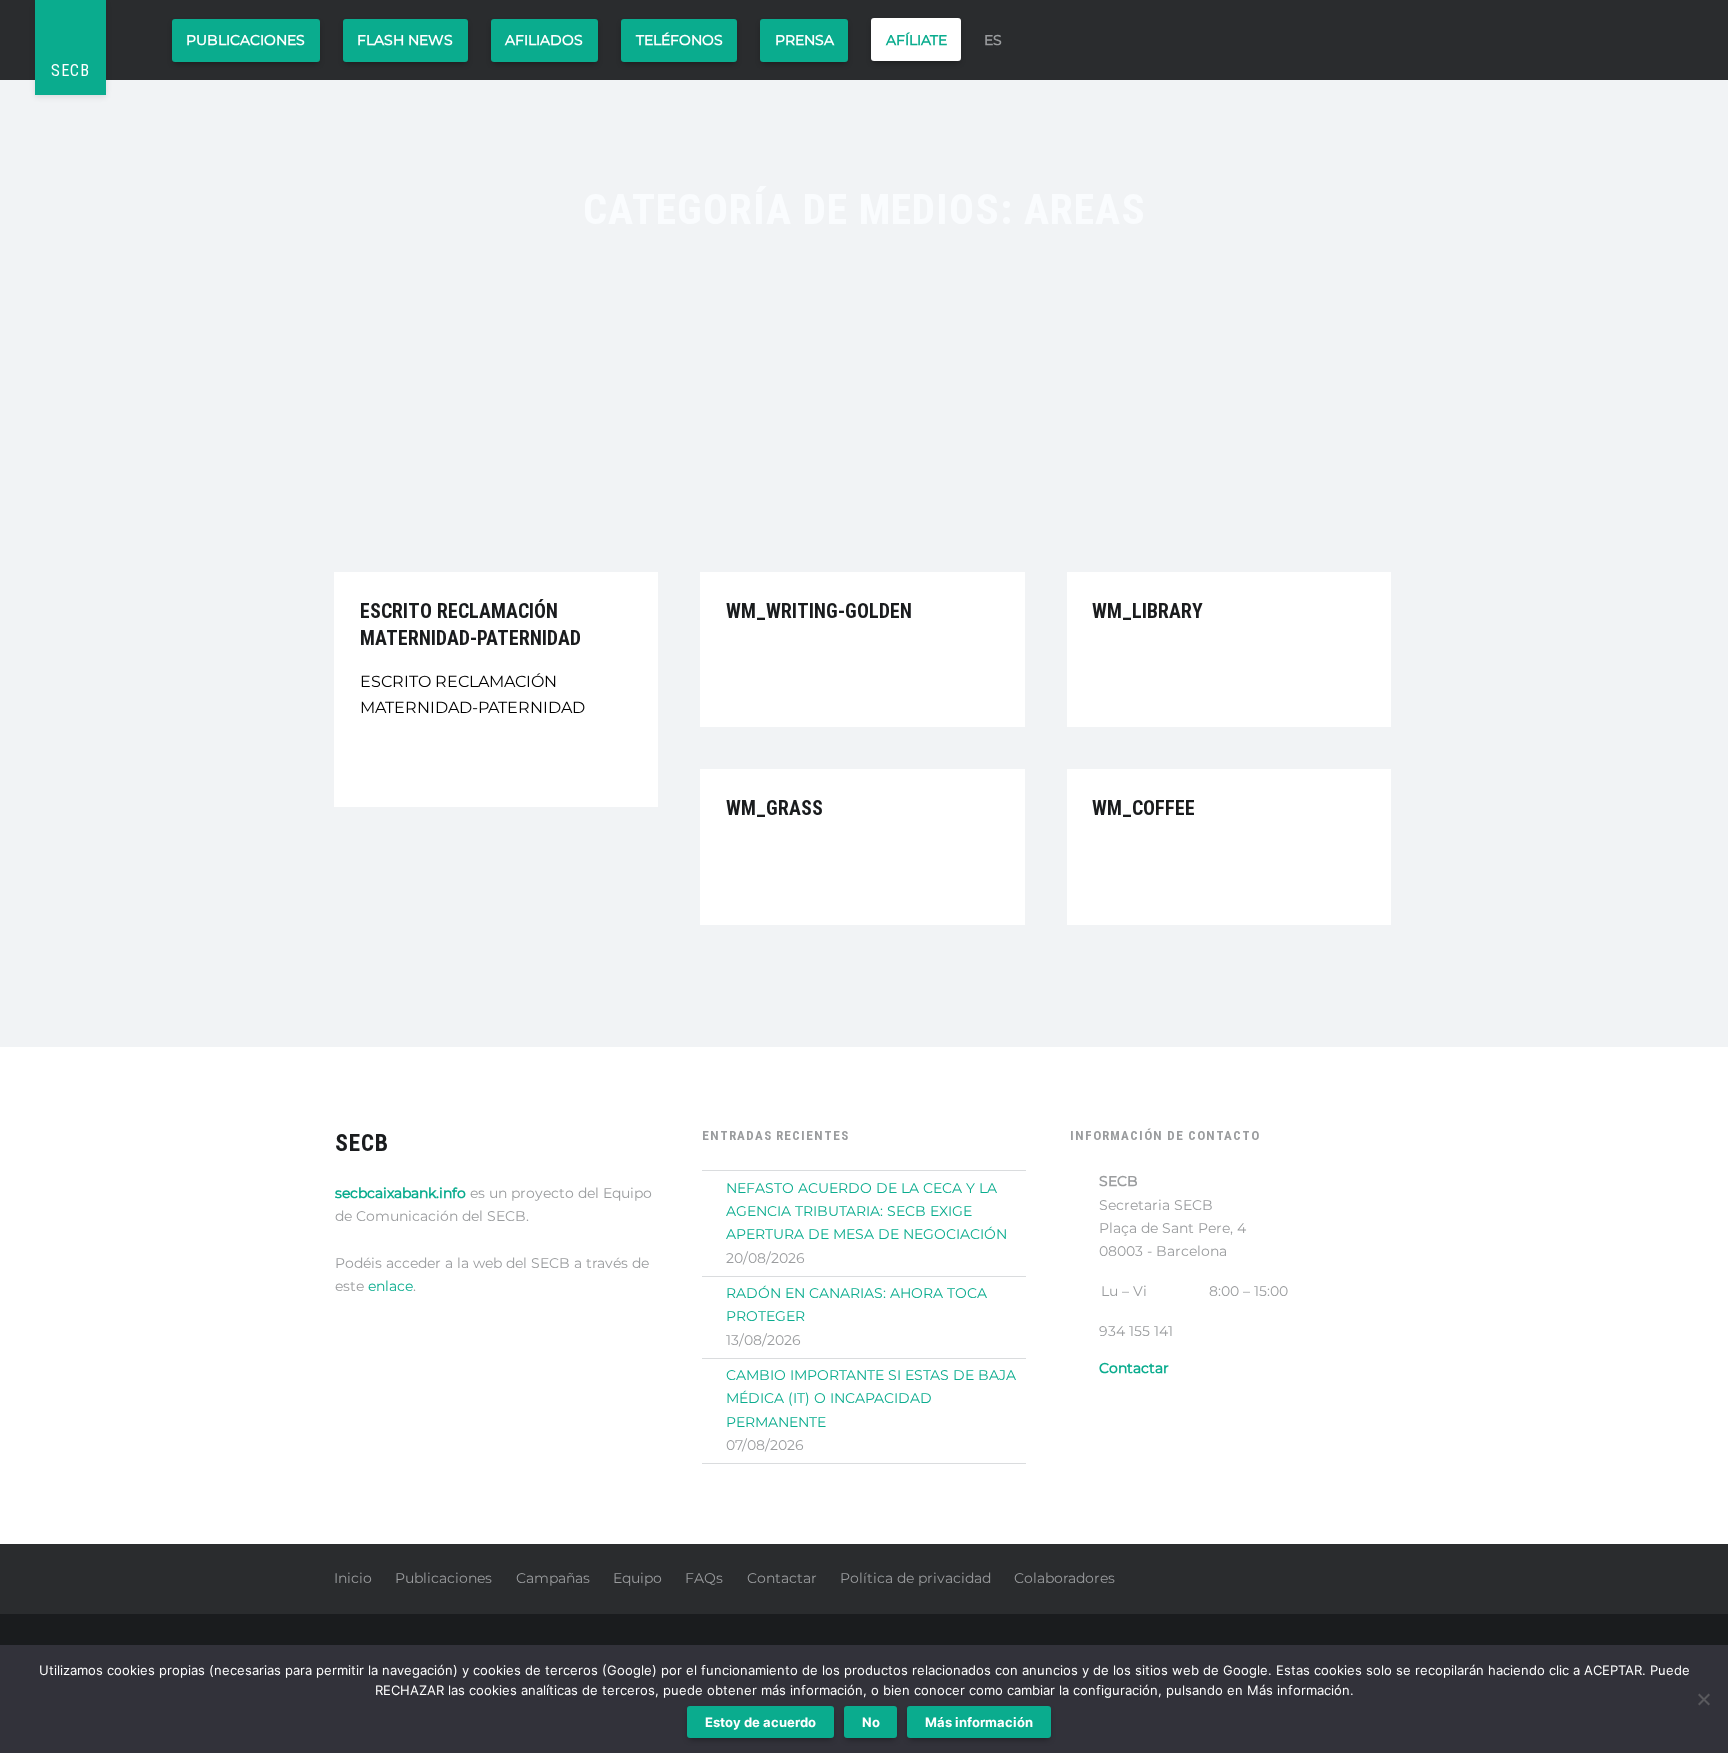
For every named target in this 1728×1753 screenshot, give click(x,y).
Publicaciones (245, 40)
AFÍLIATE (916, 40)
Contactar (782, 1578)
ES (993, 40)
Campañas (553, 1578)
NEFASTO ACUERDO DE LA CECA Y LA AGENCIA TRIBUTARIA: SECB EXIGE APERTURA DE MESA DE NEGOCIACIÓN (866, 1211)
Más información (979, 1722)
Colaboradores (1064, 1578)
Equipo (637, 1578)
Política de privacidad (915, 1578)
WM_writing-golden (819, 611)
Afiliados (544, 40)
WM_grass (774, 808)
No (871, 1722)
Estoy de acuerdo (760, 1722)
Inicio (353, 1578)
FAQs (704, 1578)
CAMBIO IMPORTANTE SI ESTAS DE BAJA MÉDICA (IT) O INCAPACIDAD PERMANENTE (871, 1398)
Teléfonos (679, 40)
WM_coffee (1143, 808)
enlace (390, 1286)
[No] (1703, 1699)
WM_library (1147, 611)
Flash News (405, 40)
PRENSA (804, 40)
